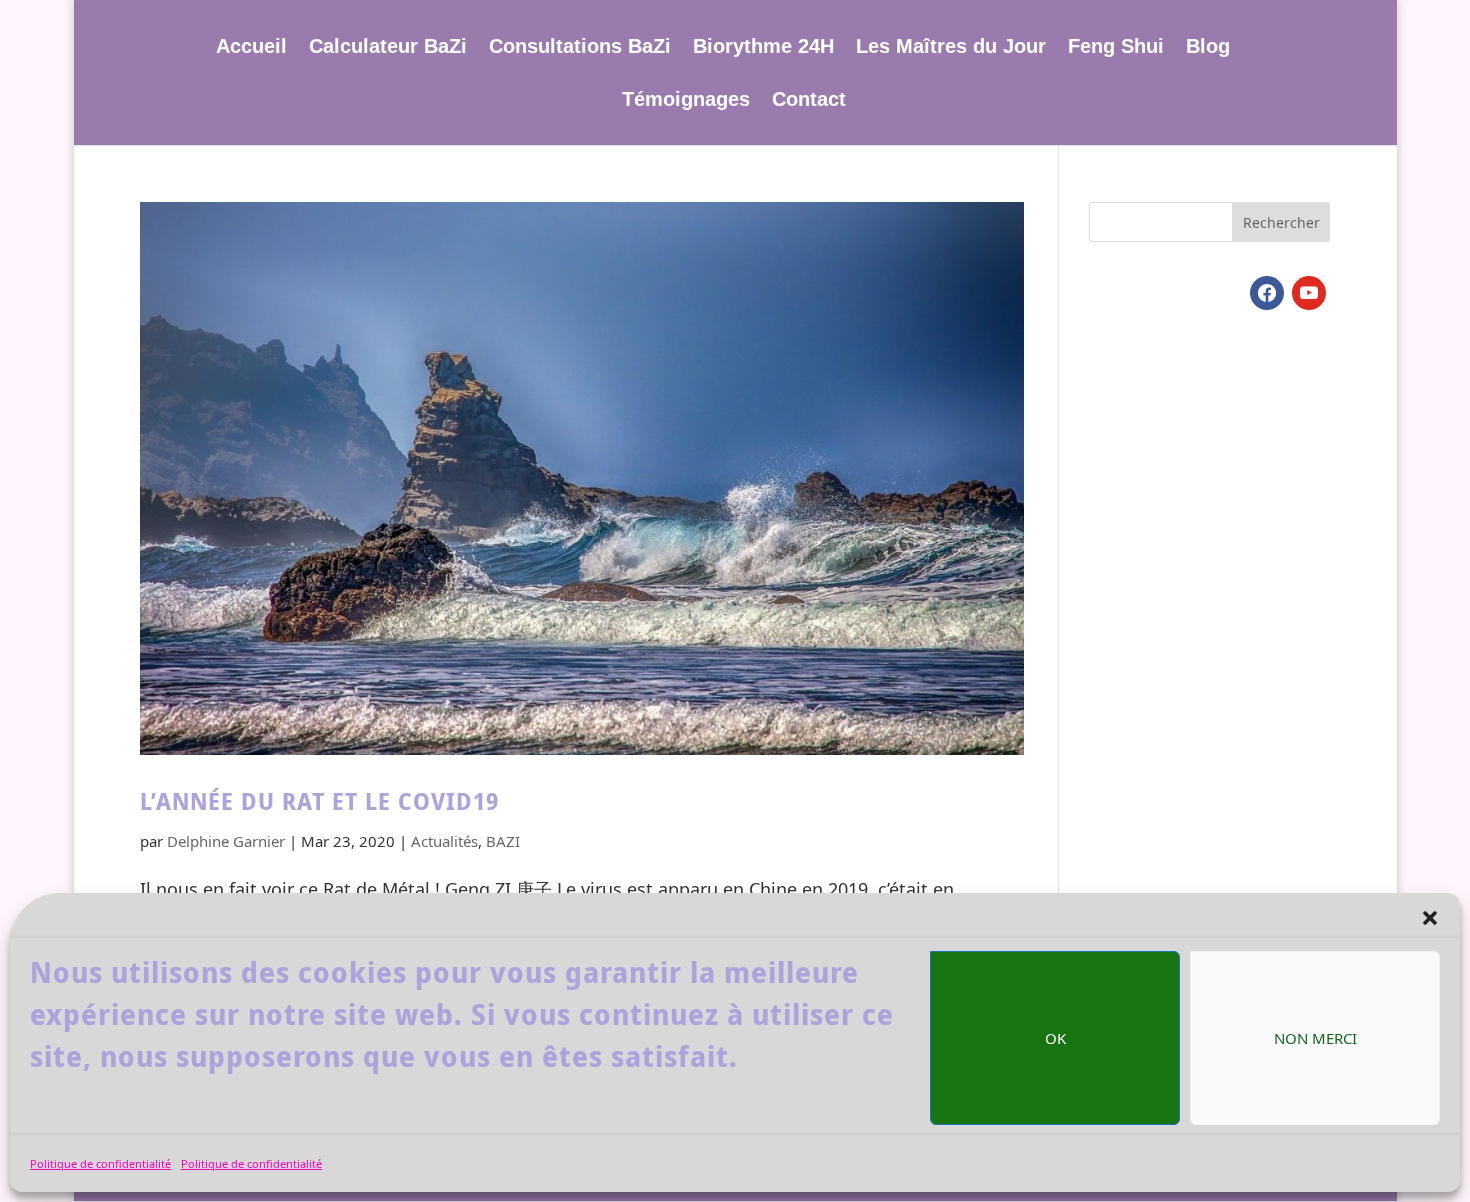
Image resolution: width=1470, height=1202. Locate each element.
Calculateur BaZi (388, 48)
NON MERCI (1315, 1038)
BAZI (503, 841)
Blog (1208, 48)
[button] (1430, 918)
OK (1055, 1038)
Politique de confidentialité (100, 1163)
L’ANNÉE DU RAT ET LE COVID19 (319, 801)
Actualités (444, 841)
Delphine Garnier (226, 841)
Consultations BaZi (580, 48)
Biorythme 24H (763, 48)
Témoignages (686, 101)
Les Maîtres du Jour (951, 48)
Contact (809, 101)
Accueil (251, 48)
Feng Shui (1116, 48)
